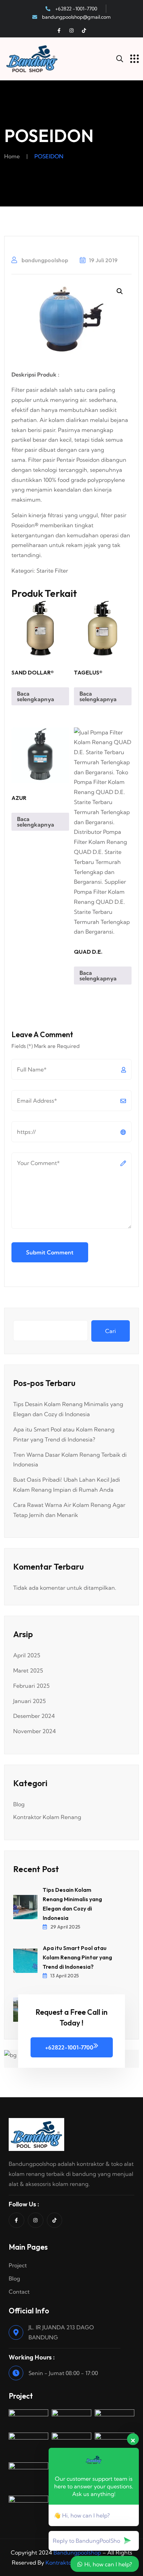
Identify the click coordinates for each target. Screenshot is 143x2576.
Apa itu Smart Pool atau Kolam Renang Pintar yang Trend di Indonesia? (77, 1957)
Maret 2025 (28, 1670)
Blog (19, 1804)
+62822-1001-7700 (69, 2047)
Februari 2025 (31, 1686)
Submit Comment (50, 1252)
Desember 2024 (34, 1716)
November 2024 (35, 1731)
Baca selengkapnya (36, 696)
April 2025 (27, 1655)
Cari (111, 1331)
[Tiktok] (84, 30)
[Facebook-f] (59, 30)
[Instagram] (71, 30)
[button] (120, 291)
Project (18, 2265)
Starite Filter (52, 571)
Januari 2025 (30, 1701)
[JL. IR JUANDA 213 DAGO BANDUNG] (16, 2332)
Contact (19, 2292)
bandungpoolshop (44, 260)
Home (12, 156)
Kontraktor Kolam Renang (47, 1817)
